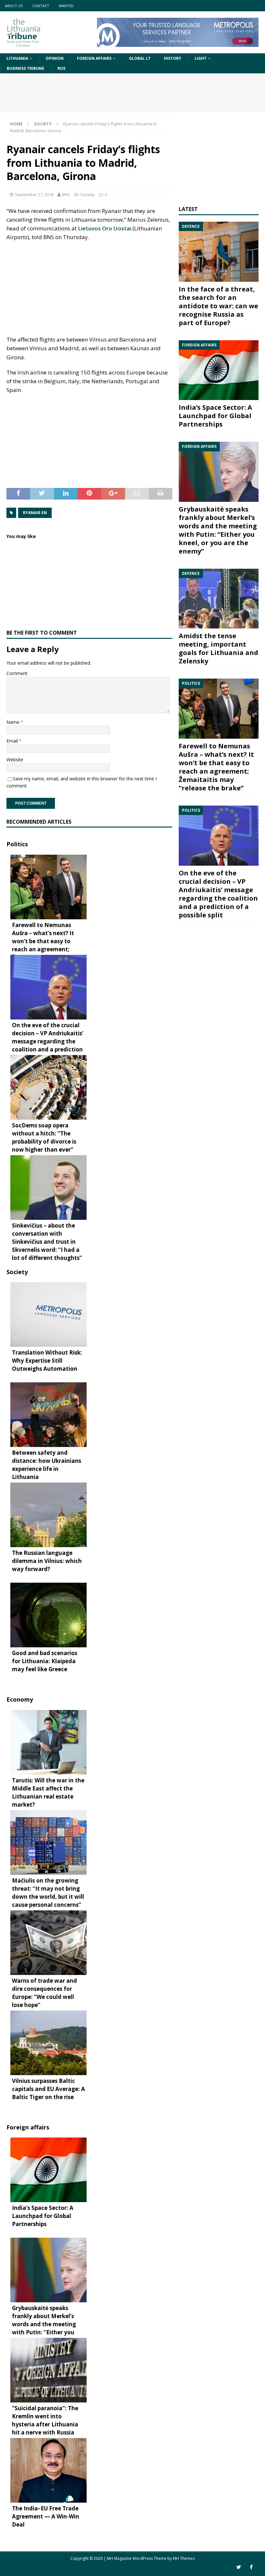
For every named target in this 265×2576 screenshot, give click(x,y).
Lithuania (17, 58)
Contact (41, 6)
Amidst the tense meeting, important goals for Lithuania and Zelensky (218, 648)
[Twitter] (239, 2567)
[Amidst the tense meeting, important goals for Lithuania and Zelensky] (219, 599)
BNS (66, 195)
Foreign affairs (94, 58)
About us (14, 6)
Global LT (140, 58)
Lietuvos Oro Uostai (105, 228)
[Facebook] (251, 2567)
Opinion (55, 58)
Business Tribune (26, 68)
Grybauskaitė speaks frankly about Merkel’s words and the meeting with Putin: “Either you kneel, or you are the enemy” (218, 530)
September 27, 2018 (34, 195)
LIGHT (201, 58)
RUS (61, 68)
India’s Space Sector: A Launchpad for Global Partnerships (215, 416)
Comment (17, 673)
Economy (20, 1699)
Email (13, 741)
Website (15, 760)
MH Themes (184, 2558)
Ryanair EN (35, 513)
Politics (17, 844)
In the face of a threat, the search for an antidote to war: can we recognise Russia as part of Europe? (218, 306)
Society (88, 195)
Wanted (66, 6)
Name (14, 722)
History (173, 58)
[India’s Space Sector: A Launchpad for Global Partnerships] (219, 370)
